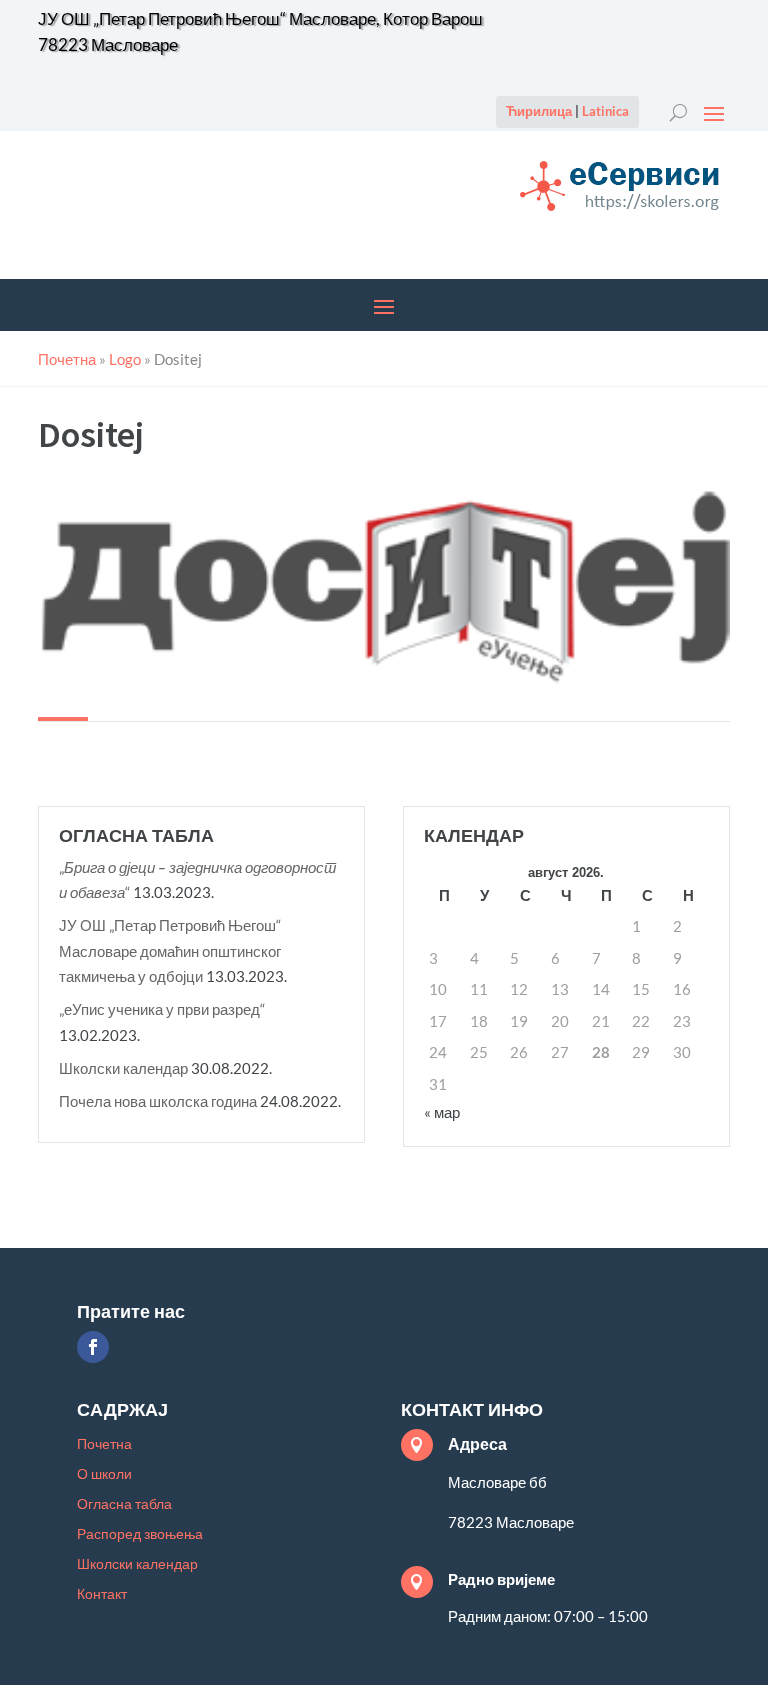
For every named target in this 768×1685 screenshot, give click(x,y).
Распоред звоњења (140, 1534)
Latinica (605, 111)
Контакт (102, 1594)
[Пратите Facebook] (93, 1347)
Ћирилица (539, 111)
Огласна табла (124, 1504)
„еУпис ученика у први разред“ (162, 1009)
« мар (442, 1112)
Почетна (104, 1444)
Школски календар (123, 1068)
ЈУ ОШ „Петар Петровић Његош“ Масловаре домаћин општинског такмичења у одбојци (170, 950)
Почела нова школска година (158, 1101)
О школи (104, 1474)
